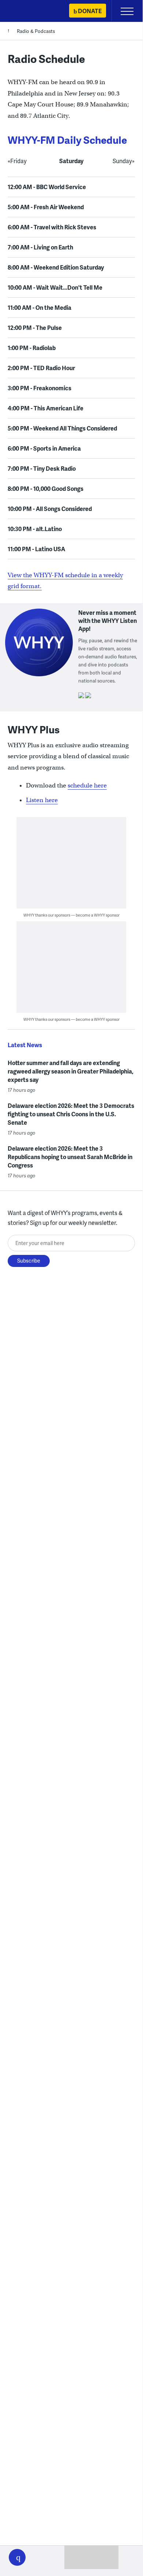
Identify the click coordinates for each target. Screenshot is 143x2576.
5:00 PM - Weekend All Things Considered (62, 428)
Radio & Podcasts (36, 31)
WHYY (27, 12)
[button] (17, 2557)
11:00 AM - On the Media (39, 307)
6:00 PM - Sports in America (44, 448)
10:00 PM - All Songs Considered (50, 509)
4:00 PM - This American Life (46, 408)
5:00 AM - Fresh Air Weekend (46, 207)
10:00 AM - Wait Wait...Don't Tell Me (55, 287)
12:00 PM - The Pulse (35, 328)
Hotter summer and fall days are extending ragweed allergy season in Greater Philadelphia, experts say (71, 1071)
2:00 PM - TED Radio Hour (41, 368)
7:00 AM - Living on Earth (40, 247)
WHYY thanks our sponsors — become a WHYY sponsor (71, 915)
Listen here (42, 800)
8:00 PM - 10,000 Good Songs (46, 488)
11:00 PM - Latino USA (36, 549)
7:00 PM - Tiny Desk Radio (42, 468)
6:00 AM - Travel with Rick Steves (52, 227)
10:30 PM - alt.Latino (35, 529)
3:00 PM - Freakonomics (39, 388)
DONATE (90, 11)
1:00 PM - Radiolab (32, 348)
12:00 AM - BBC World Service (47, 187)
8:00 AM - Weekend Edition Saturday (56, 267)
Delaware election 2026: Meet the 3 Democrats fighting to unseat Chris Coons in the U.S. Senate (71, 1114)
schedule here (87, 785)
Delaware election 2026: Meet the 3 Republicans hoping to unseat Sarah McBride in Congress (70, 1157)
